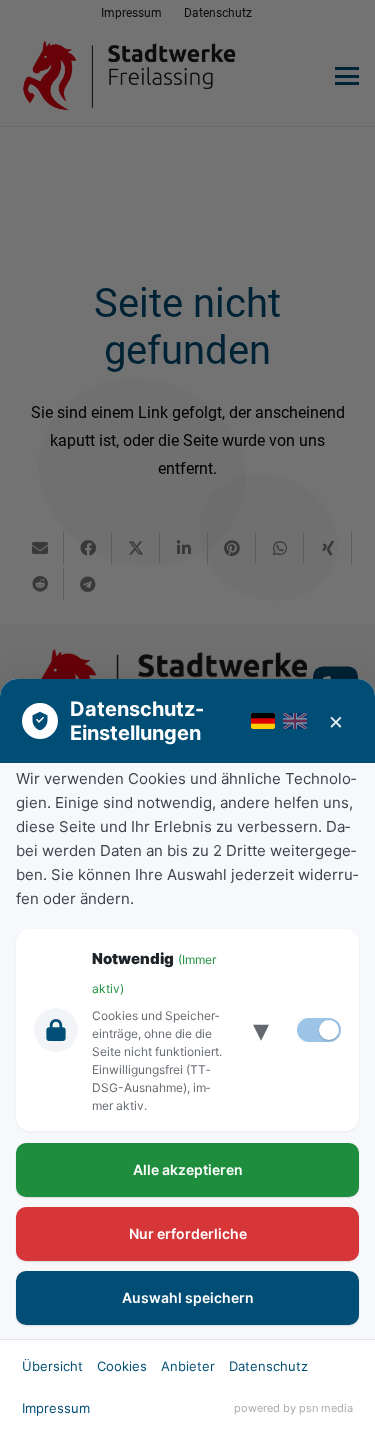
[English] (295, 721)
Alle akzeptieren (188, 1169)
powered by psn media (293, 1408)
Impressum (56, 1408)
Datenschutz (268, 1366)
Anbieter (188, 1366)
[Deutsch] (263, 721)
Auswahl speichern (188, 1297)
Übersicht (52, 1366)
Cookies (122, 1366)
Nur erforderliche (188, 1233)
